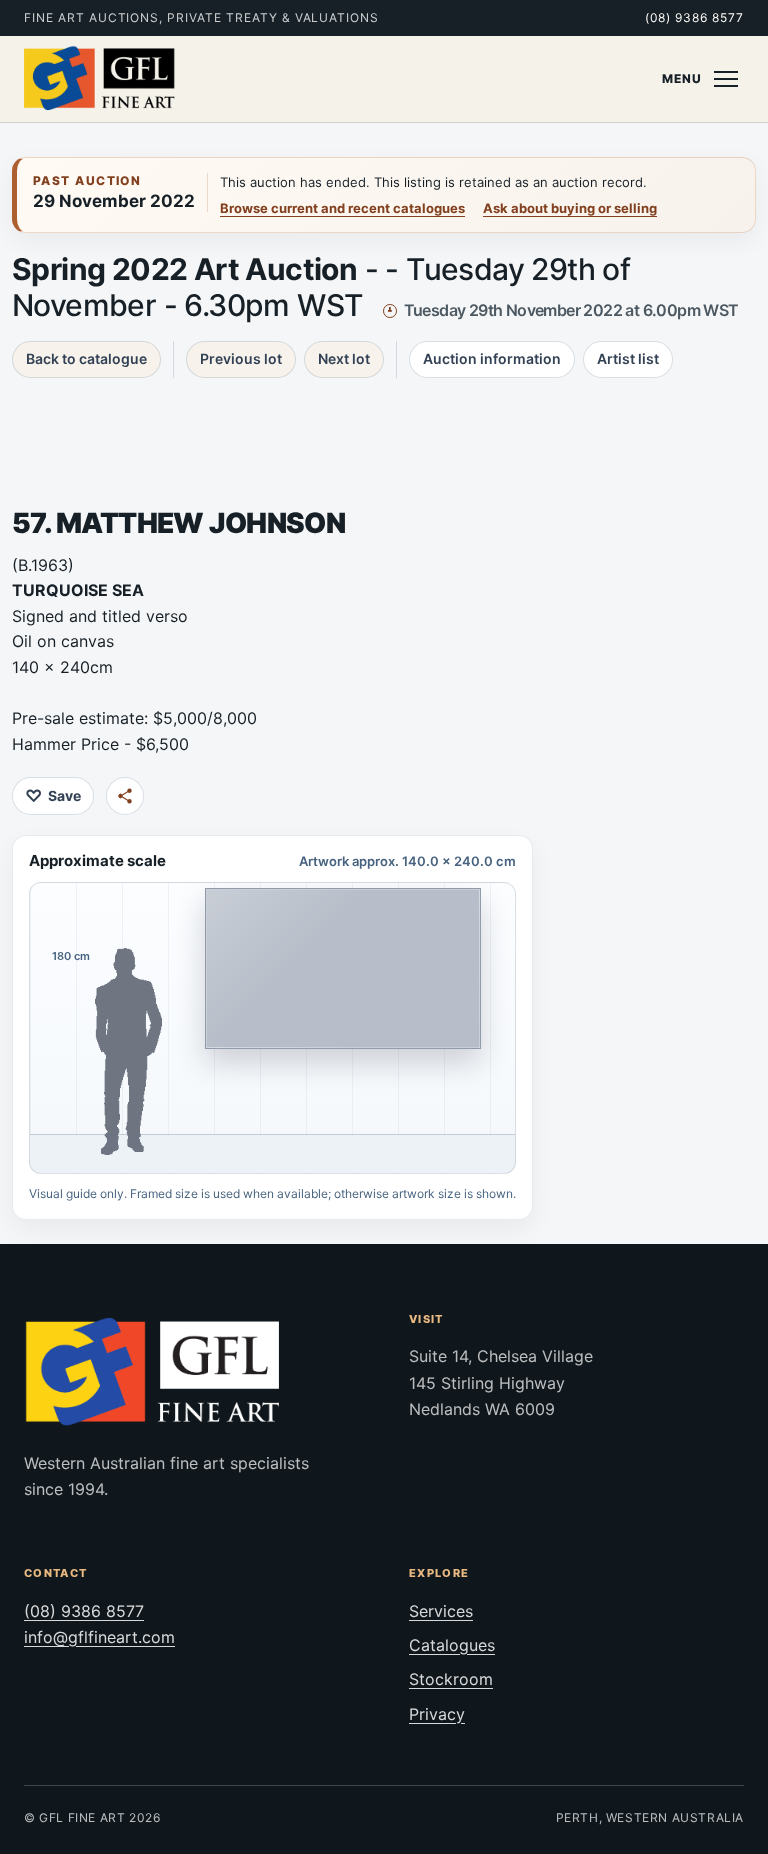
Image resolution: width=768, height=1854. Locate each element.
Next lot (344, 358)
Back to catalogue (86, 358)
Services (441, 1611)
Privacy (437, 1714)
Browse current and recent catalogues (342, 208)
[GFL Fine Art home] (100, 79)
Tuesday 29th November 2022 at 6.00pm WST (571, 310)
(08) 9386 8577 (694, 17)
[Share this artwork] (125, 796)
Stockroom (451, 1679)
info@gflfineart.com (99, 1637)
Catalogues (452, 1645)
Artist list (628, 358)
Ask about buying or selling (570, 208)
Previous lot (241, 358)
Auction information (492, 358)
